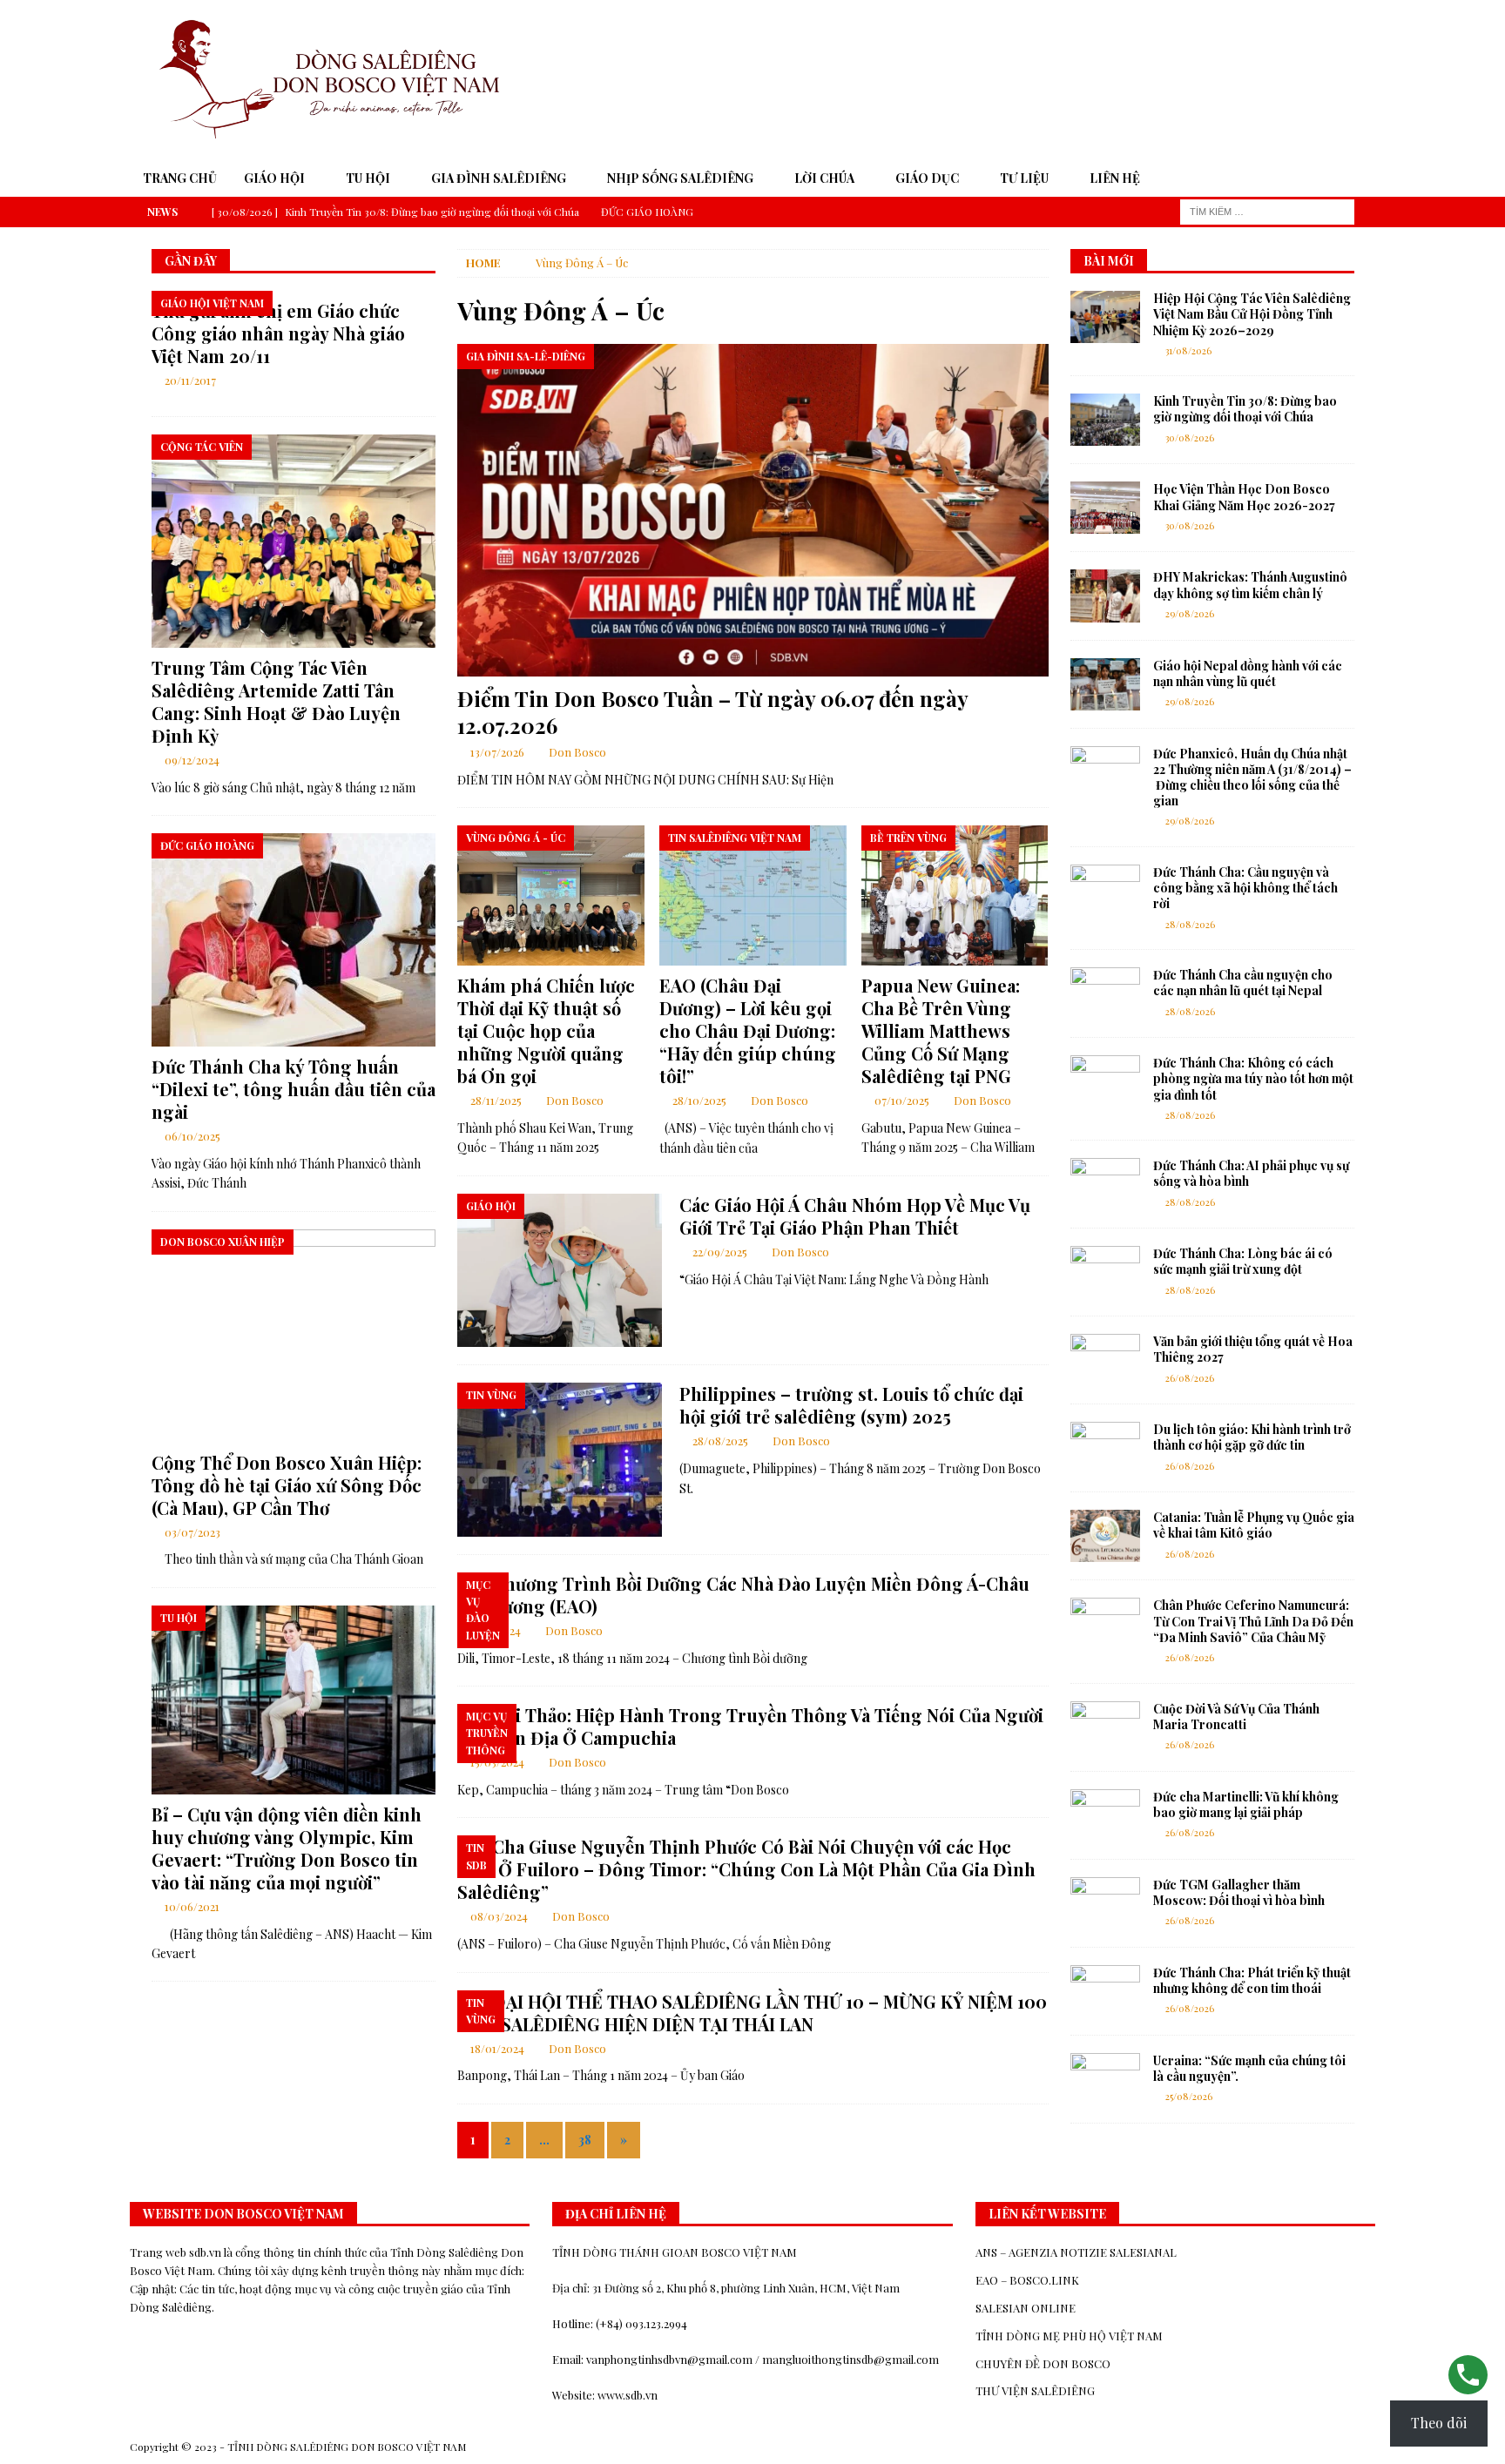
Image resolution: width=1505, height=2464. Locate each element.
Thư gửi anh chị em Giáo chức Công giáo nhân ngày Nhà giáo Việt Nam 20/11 (278, 333)
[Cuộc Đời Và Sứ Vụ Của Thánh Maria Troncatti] (1105, 1727)
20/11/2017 (190, 380)
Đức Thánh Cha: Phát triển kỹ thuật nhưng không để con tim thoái (1252, 1980)
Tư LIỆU (1024, 178)
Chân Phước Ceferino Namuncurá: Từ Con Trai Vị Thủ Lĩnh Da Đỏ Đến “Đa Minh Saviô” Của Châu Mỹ (1253, 1621)
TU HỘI (368, 178)
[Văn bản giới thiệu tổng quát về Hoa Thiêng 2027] (1105, 1360)
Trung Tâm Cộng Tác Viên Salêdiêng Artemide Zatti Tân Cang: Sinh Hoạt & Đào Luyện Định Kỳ (276, 701)
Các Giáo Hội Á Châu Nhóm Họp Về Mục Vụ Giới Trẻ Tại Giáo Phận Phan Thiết (855, 1216)
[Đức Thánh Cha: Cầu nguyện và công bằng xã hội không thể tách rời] (1105, 891)
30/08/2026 (1190, 438)
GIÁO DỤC (927, 178)
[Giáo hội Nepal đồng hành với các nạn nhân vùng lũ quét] (1105, 684)
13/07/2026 (497, 752)
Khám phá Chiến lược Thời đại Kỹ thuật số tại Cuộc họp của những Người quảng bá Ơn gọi (546, 1030)
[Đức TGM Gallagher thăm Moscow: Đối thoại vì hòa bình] (1105, 1903)
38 (585, 2140)
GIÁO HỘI (274, 178)
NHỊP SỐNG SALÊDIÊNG (680, 178)
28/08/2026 (1190, 924)
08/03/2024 (499, 1916)
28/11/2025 (496, 1100)
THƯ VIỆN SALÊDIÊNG (1035, 2390)
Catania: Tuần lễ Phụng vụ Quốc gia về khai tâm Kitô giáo (1254, 1525)
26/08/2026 (1190, 1378)
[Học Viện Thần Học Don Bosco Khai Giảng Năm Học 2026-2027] (1105, 508)
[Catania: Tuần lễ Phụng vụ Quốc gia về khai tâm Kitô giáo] (1105, 1536)
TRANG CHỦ (180, 178)
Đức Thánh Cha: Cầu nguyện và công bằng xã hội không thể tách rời (1245, 888)
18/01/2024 (497, 2048)
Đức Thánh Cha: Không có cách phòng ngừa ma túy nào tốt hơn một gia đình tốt (1253, 1078)
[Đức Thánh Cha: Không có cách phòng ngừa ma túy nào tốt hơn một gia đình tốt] (1105, 1081)
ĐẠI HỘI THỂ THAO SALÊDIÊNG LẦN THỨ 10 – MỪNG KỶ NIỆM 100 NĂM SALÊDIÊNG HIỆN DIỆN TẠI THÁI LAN (752, 2013)
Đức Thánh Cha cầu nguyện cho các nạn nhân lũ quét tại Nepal (1243, 983)
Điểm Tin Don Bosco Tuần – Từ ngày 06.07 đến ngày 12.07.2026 (712, 712)
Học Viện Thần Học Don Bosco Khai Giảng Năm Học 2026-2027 (1244, 497)
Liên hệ (1115, 178)
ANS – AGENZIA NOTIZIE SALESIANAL (1076, 2252)
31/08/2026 (1188, 350)
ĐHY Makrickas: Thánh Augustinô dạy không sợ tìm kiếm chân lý (1250, 585)
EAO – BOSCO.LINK (1027, 2280)
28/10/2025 (699, 1100)
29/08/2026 (1190, 613)
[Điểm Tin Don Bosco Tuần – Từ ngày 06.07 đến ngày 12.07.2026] (752, 510)
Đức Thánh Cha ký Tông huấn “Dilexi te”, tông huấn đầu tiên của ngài (294, 1089)
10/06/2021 (192, 1906)
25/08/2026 (1189, 2096)
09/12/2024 (192, 760)
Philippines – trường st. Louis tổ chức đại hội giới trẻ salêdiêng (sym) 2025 (851, 1405)
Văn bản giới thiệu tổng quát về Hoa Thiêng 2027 (1253, 1349)
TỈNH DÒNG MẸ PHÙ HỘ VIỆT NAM (1069, 2336)
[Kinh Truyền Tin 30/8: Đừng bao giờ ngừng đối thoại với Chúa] (1105, 420)
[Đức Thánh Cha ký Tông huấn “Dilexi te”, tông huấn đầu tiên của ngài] (294, 940)
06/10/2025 (192, 1136)
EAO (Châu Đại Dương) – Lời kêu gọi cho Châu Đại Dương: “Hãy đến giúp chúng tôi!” (748, 1030)
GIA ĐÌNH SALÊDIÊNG (499, 178)
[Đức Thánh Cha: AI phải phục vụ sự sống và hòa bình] (1105, 1184)
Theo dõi (1439, 2423)
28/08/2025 (720, 1441)
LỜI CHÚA (824, 178)
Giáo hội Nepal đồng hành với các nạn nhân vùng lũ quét (1248, 673)
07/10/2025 (902, 1100)
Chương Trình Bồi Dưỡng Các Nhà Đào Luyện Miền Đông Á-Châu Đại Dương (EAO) (743, 1595)
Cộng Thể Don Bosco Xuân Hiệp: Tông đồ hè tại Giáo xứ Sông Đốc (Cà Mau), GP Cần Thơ (287, 1485)
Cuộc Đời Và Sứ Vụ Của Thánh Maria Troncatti (1236, 1717)
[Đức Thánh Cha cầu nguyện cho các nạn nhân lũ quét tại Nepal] (1105, 993)
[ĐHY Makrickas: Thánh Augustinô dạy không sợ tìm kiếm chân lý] (1105, 596)
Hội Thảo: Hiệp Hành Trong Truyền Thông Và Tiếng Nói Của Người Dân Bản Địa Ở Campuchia (750, 1726)
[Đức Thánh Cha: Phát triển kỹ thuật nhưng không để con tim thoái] (1105, 1991)
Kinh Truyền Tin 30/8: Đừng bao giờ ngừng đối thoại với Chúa (1245, 409)
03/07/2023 (192, 1532)
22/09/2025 (720, 1252)
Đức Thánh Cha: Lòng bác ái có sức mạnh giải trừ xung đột (1243, 1261)
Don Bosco (577, 752)
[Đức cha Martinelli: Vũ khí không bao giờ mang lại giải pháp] (1105, 1815)
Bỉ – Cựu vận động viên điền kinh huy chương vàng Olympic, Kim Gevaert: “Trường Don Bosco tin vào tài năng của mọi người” (287, 1848)
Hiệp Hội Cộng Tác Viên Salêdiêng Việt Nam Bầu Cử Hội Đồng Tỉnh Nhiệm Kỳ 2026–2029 (1252, 314)
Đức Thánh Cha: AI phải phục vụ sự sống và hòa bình (1251, 1173)
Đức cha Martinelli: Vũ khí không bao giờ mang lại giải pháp (1246, 1804)
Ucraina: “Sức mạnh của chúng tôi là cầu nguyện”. (1249, 2068)
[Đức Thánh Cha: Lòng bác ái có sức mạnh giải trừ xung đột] (1105, 1272)
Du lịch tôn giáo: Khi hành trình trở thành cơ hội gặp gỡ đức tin (1252, 1437)
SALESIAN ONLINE (1026, 2308)
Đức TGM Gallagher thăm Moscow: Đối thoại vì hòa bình (1239, 1892)
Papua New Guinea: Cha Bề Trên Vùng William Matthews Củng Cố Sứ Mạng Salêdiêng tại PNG (941, 1030)
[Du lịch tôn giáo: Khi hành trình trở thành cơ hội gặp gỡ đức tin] (1105, 1448)
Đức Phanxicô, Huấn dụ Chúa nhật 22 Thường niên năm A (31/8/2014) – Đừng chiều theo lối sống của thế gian (1252, 778)
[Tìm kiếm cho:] (1267, 210)
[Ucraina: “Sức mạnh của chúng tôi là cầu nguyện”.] (1105, 2079)
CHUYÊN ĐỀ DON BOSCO (1043, 2363)
